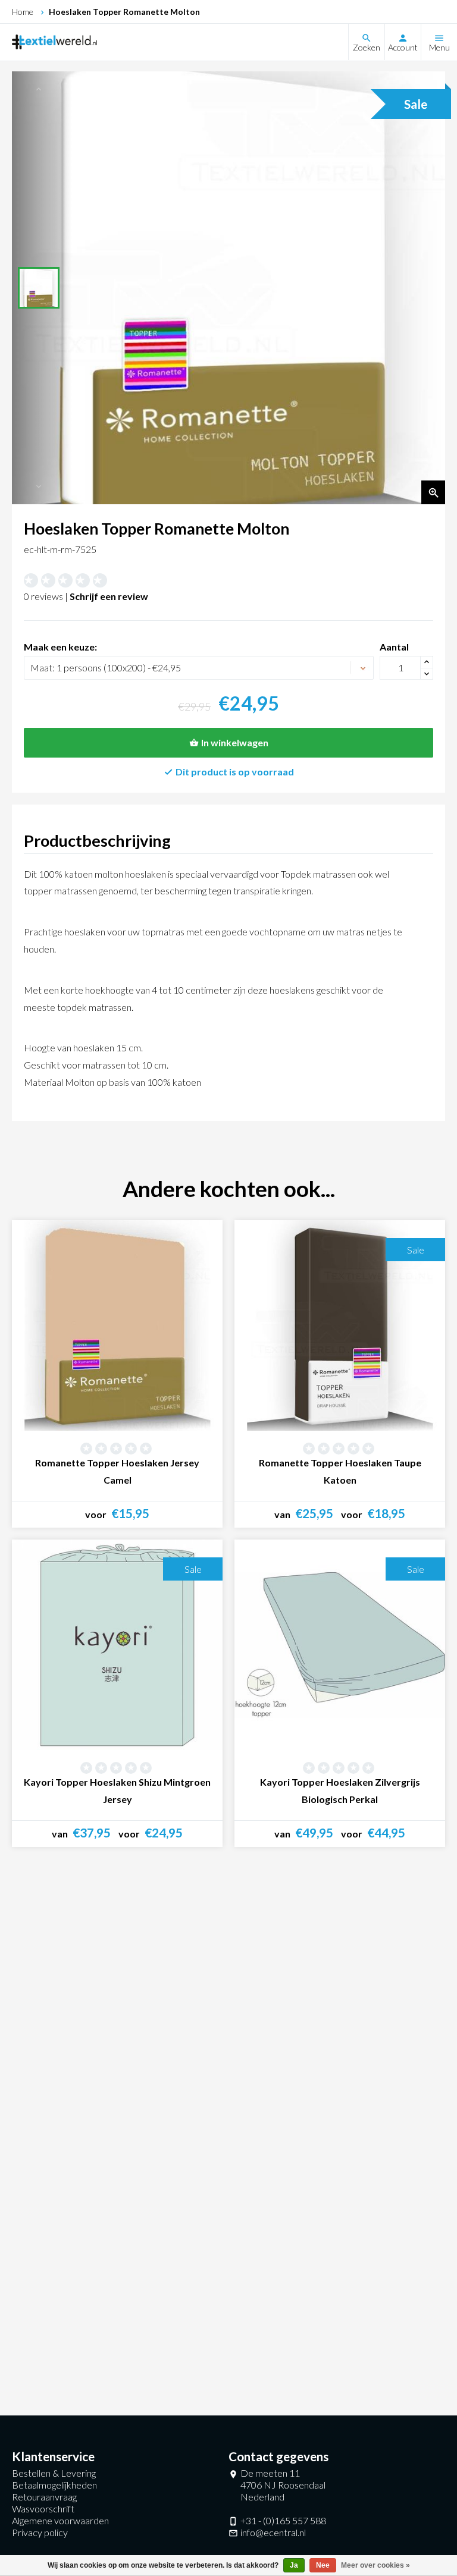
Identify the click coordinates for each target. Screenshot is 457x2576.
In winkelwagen (235, 742)
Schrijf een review (109, 596)
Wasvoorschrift (43, 2509)
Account (403, 47)
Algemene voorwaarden (60, 2520)
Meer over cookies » (375, 2565)
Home (23, 12)
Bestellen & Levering (54, 2473)
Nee (323, 2565)
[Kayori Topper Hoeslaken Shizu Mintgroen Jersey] (117, 1645)
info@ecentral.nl (273, 2532)
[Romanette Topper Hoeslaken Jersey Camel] (117, 1325)
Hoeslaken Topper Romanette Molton (124, 12)
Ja (294, 2565)
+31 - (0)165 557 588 (283, 2520)
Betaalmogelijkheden (54, 2485)
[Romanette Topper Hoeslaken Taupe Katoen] (340, 1325)
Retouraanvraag (44, 2497)
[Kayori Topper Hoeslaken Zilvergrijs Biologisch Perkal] (340, 1645)
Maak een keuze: (60, 647)
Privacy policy (40, 2532)
